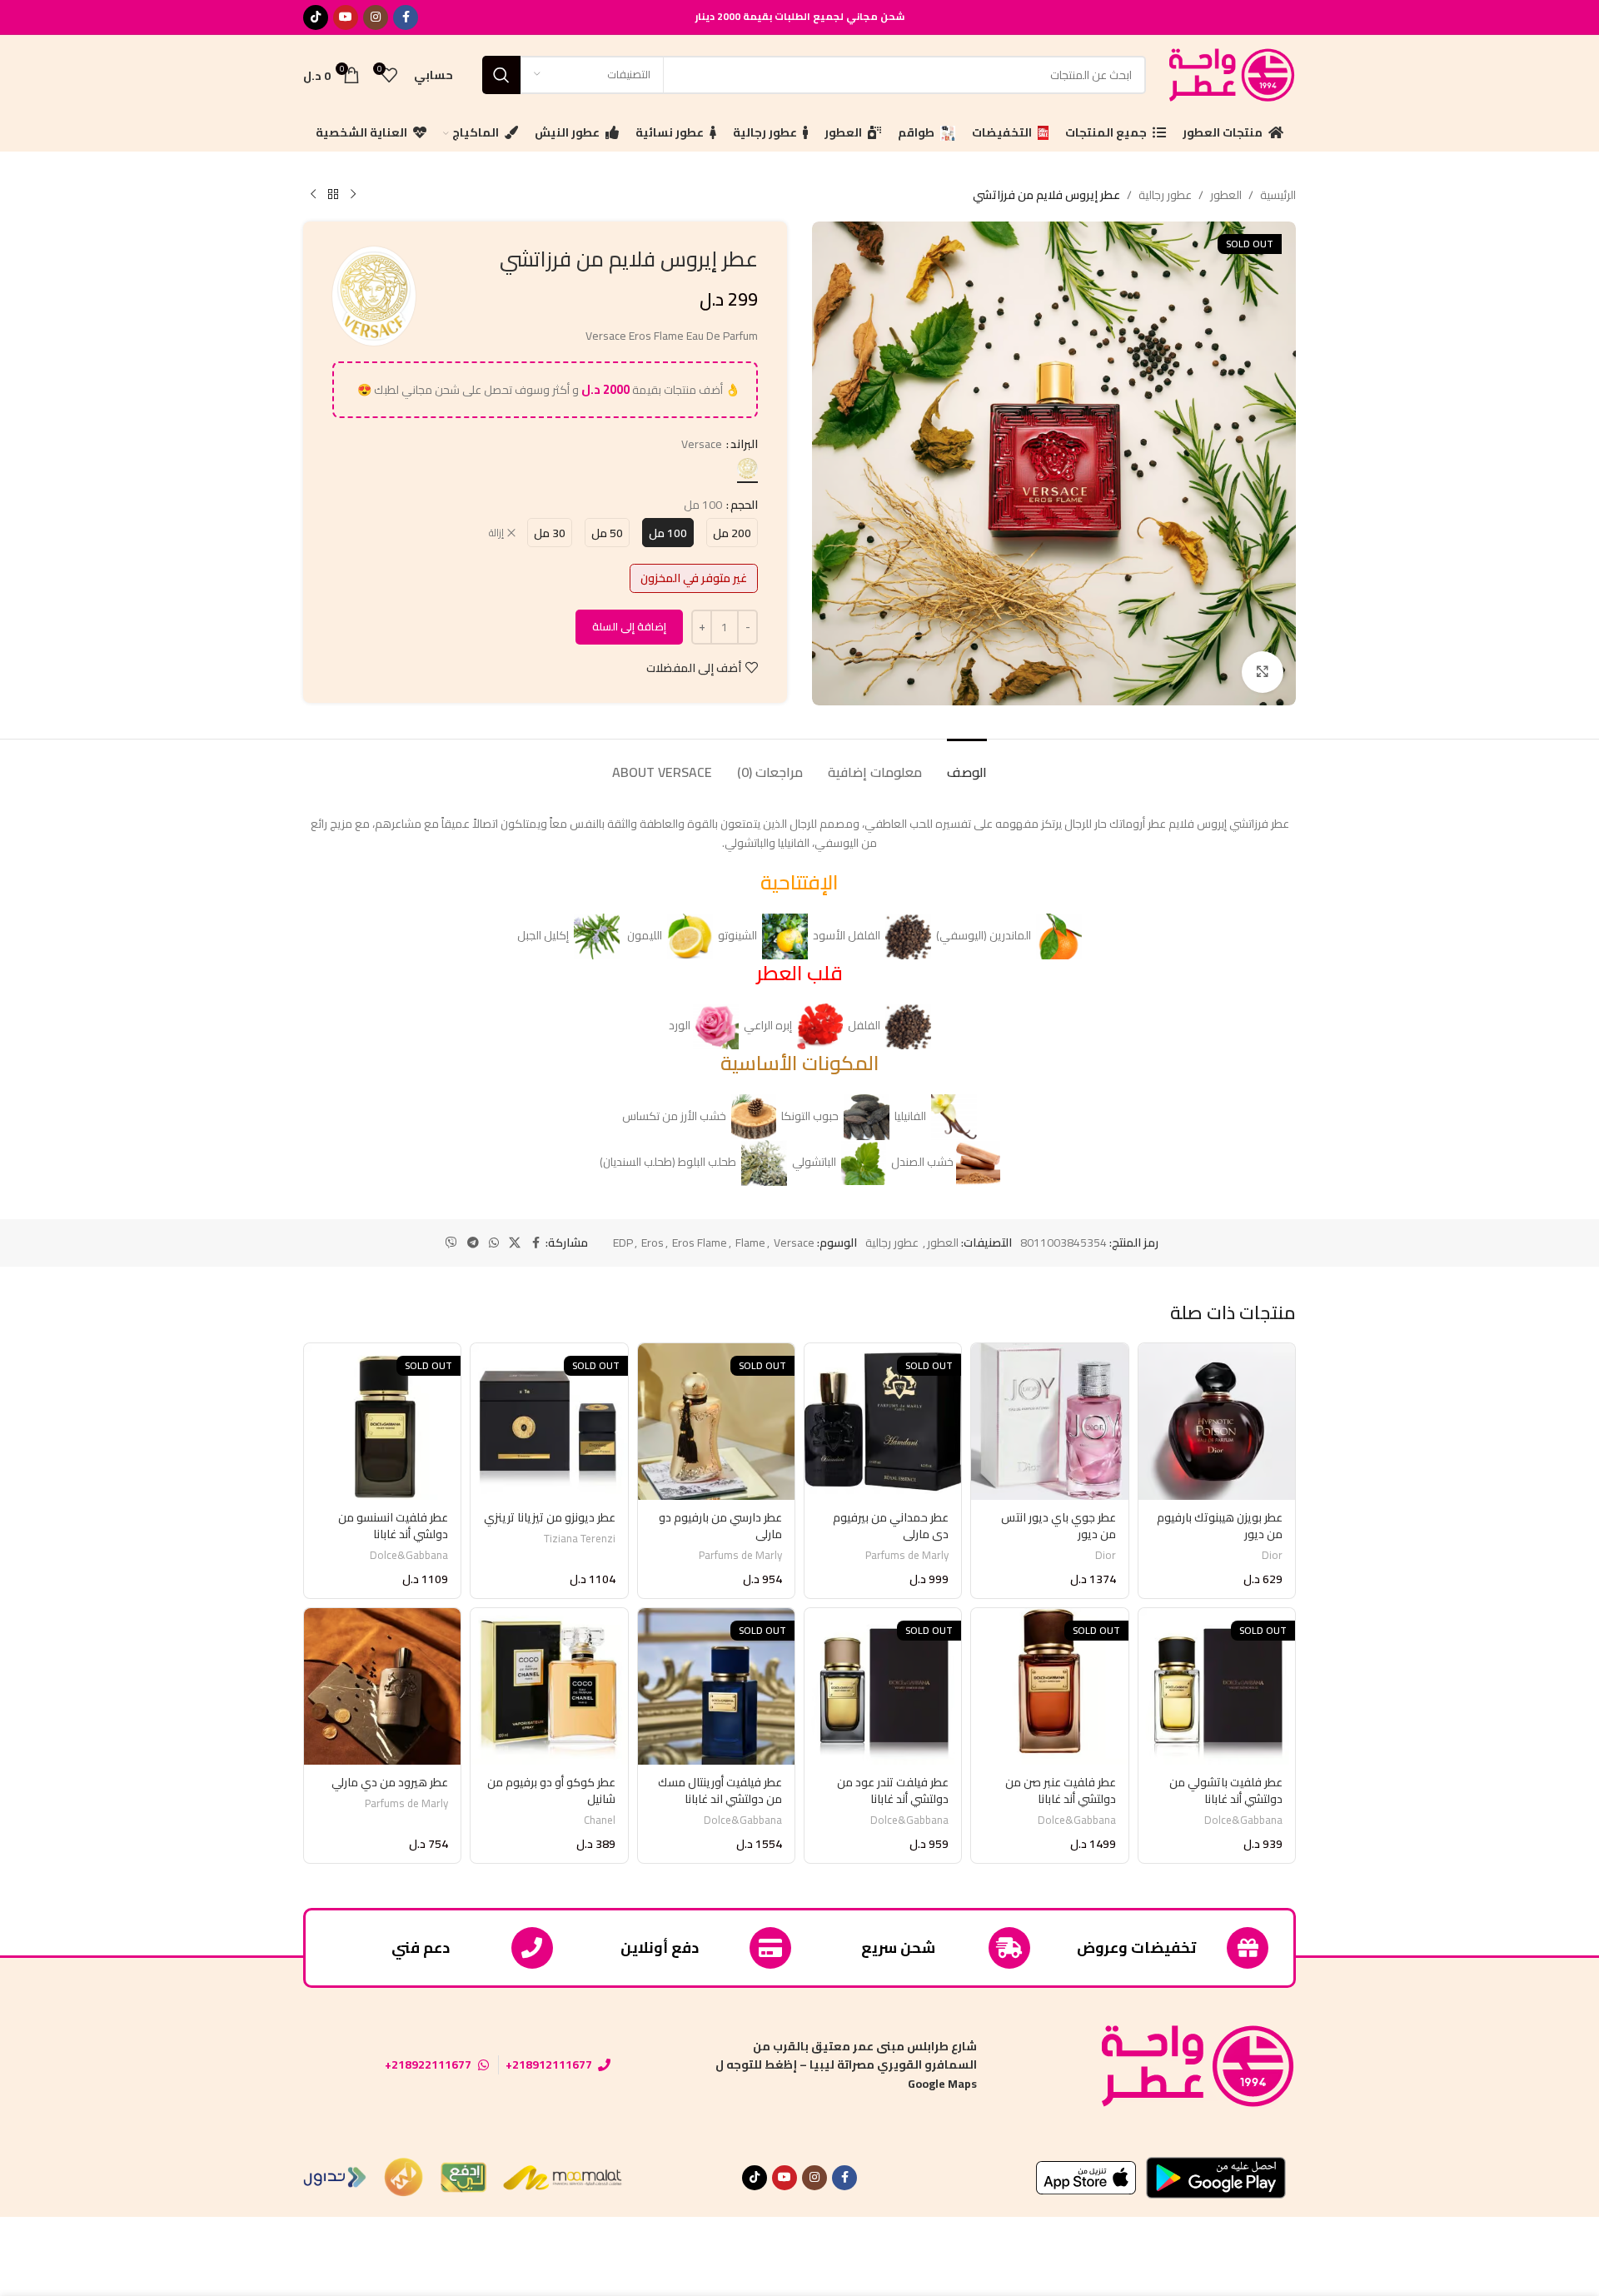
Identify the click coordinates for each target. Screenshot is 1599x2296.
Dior (1272, 1555)
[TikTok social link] (316, 17)
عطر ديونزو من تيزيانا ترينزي (550, 1517)
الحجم (744, 505)
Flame (750, 1243)
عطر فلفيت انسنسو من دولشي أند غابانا (393, 1526)
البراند (744, 444)
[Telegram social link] (473, 1243)
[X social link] (515, 1243)
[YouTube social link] (346, 17)
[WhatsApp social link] (494, 1243)
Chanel (600, 1820)
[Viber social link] (451, 1243)
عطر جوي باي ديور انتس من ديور (1059, 1526)
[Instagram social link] (376, 17)
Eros (653, 1243)
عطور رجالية (1165, 195)
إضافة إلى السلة (629, 626)
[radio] (747, 468)
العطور (1226, 195)
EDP (623, 1243)
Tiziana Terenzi (580, 1539)
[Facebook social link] (406, 17)
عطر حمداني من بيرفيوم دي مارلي (891, 1526)
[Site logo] (1229, 73)
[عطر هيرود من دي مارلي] (382, 1686)
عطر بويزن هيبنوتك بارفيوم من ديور (1220, 1526)
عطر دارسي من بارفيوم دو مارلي (720, 1526)
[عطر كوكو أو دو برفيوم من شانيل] (549, 1686)
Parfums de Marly (907, 1555)
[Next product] (313, 195)
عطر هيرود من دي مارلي (390, 1782)
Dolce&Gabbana (409, 1555)
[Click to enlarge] (1263, 672)
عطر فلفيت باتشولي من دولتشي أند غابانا (1226, 1790)
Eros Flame (700, 1243)
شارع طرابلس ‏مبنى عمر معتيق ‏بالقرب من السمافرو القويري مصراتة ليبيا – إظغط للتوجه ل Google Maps (846, 2065)
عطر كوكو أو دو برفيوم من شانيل (551, 1790)
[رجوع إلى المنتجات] (333, 195)
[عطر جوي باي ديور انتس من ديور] (1049, 1422)
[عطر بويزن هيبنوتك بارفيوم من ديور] (1217, 1422)
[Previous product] (353, 195)
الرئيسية (1278, 195)
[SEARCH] (501, 75)
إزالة (496, 533)
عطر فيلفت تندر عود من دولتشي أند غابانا (893, 1790)
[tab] (967, 764)
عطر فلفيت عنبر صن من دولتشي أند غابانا (1061, 1790)
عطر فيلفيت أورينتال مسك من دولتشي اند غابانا (720, 1790)
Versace (794, 1243)
